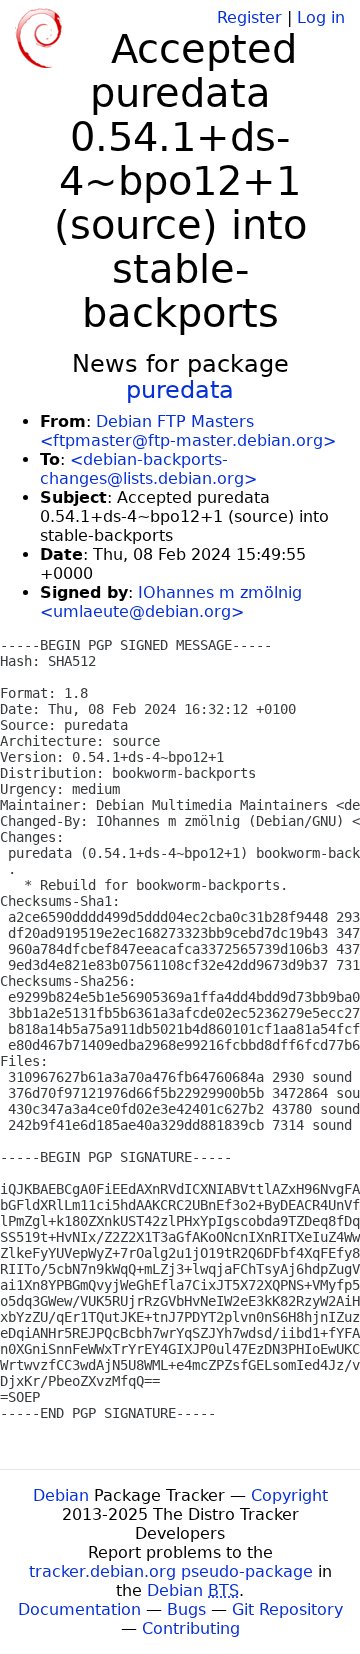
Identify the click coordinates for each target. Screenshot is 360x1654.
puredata (180, 390)
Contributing (191, 1628)
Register (249, 17)
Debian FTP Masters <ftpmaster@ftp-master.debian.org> (188, 431)
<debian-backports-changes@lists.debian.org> (148, 469)
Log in (321, 17)
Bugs (186, 1609)
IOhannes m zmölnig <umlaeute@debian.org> (171, 602)
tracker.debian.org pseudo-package (171, 1571)
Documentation (79, 1609)
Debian (61, 1495)
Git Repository (287, 1609)
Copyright (289, 1495)
